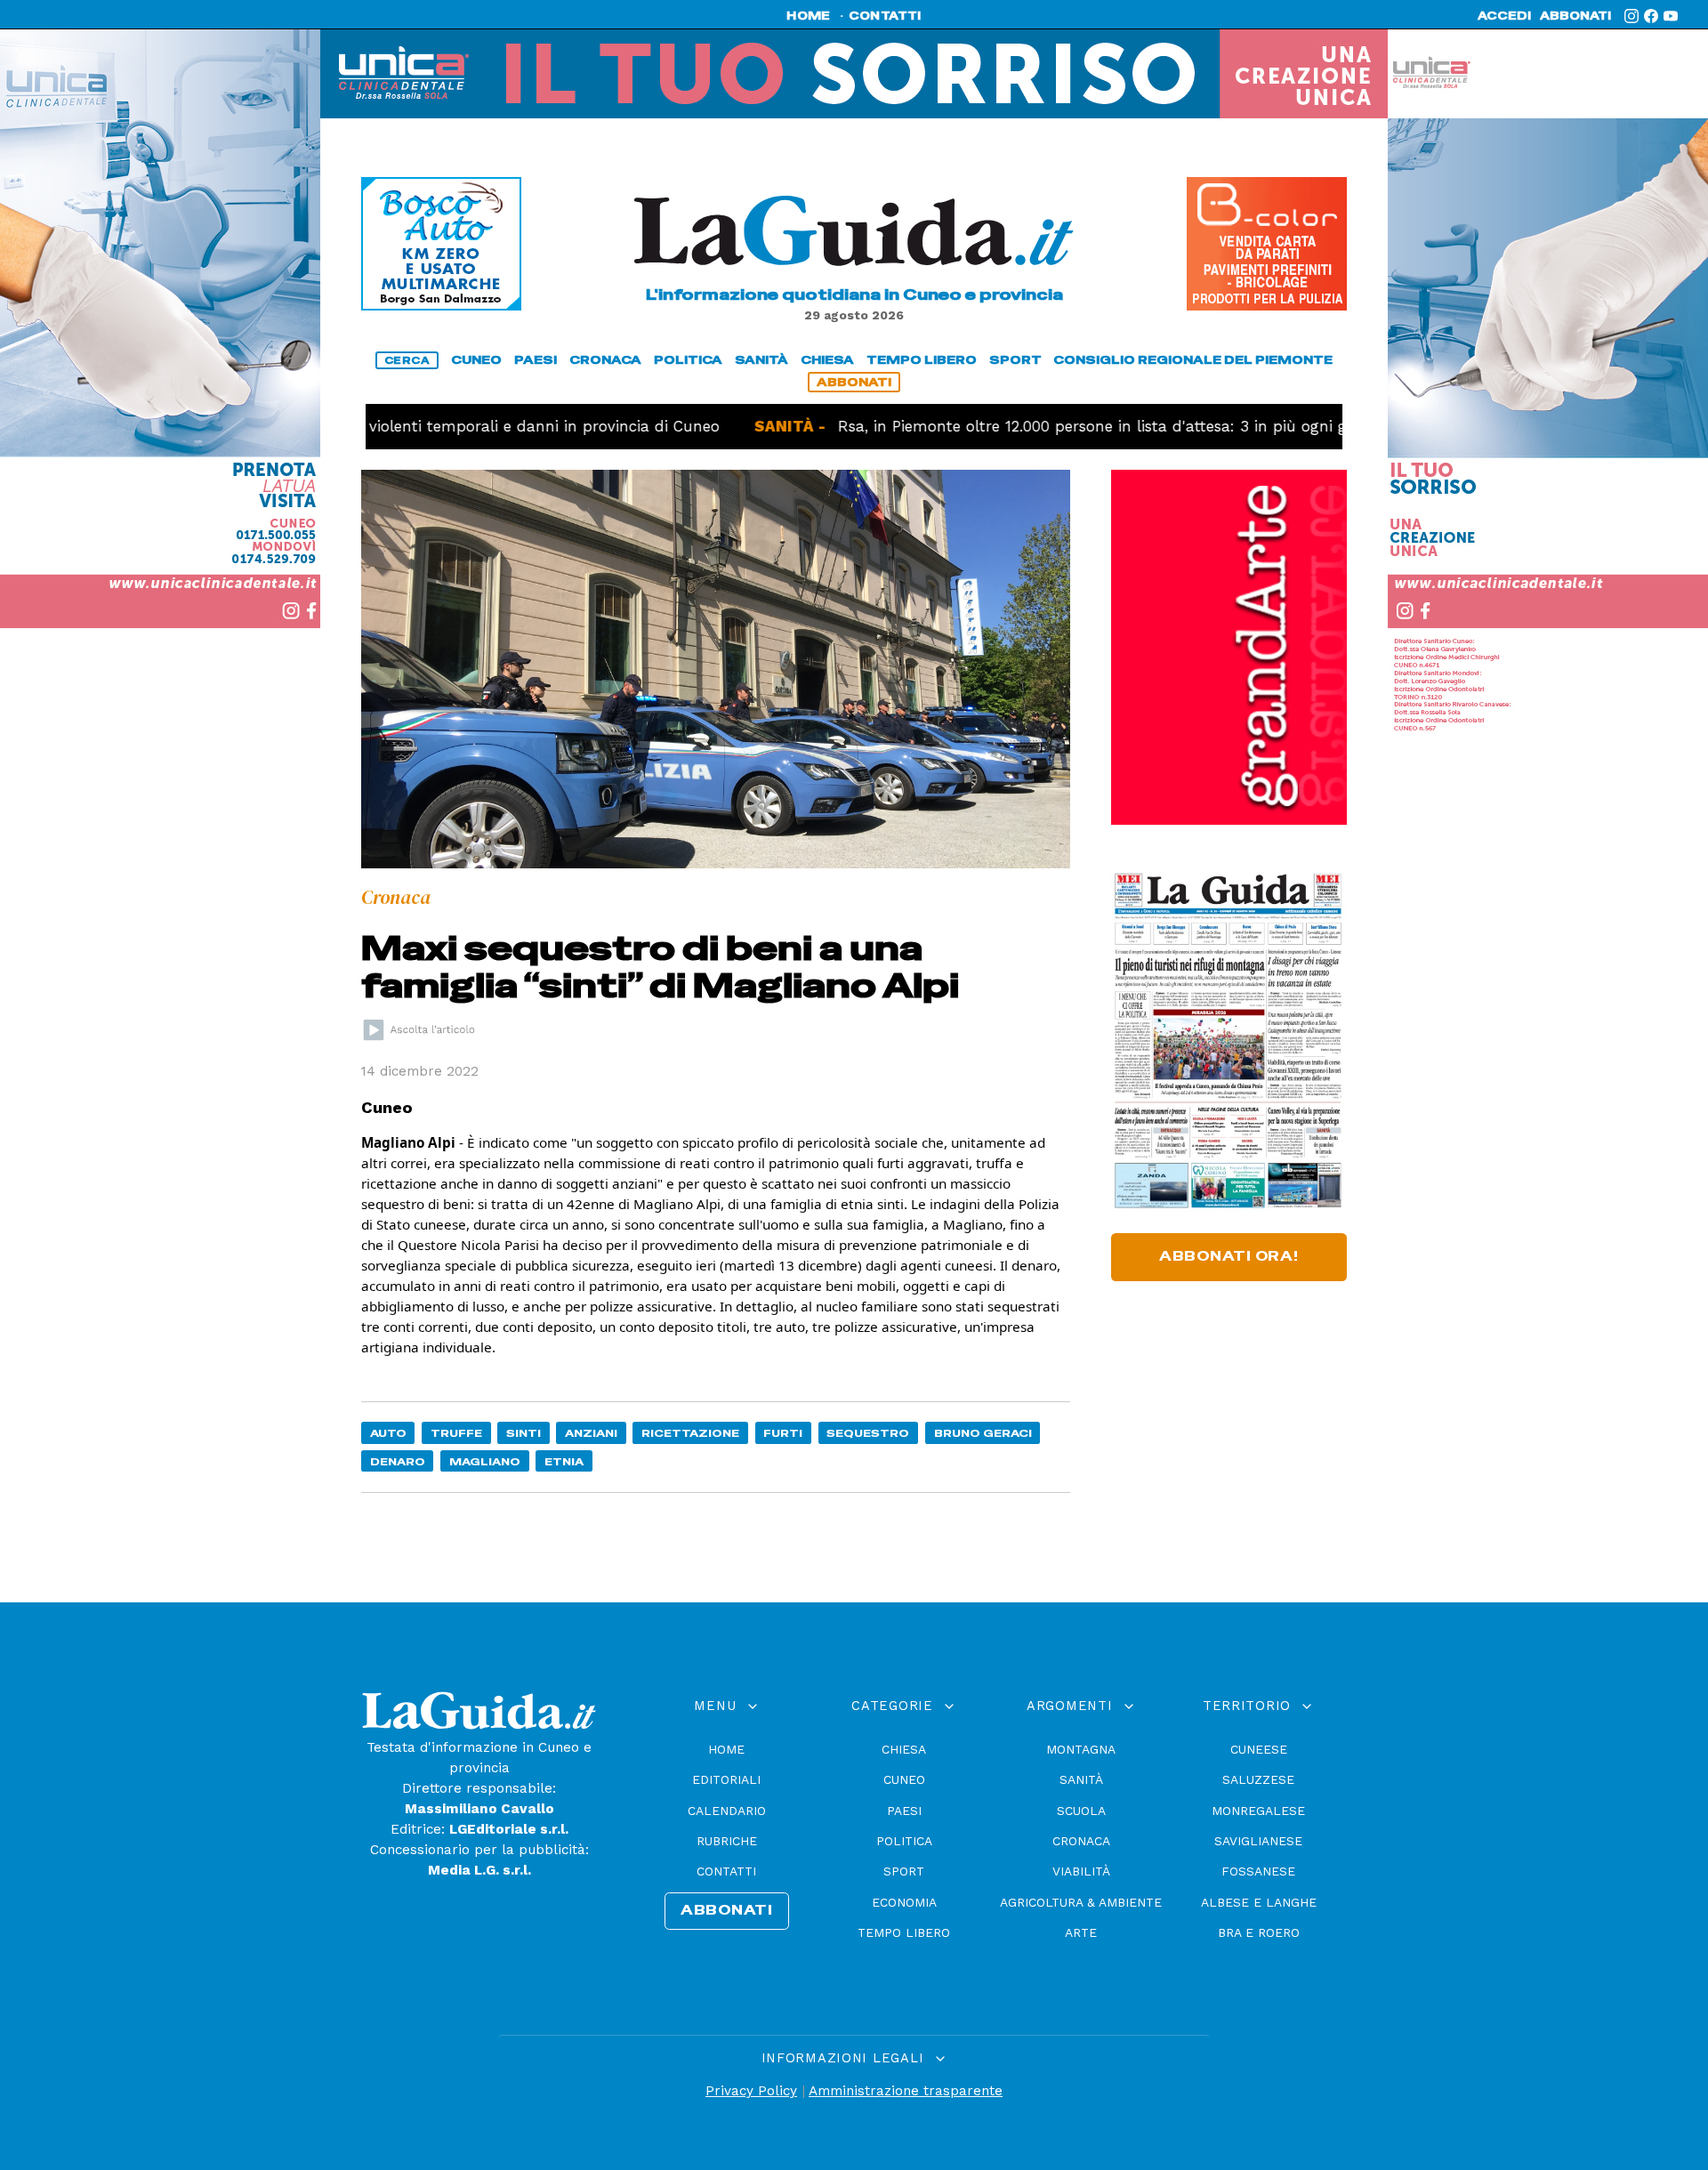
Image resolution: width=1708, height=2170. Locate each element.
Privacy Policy (751, 2091)
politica (688, 360)
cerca (407, 360)
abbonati (1575, 16)
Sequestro (868, 1433)
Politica (904, 1841)
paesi (536, 360)
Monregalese (1258, 1811)
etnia (564, 1461)
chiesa (827, 360)
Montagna (1081, 1749)
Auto (388, 1433)
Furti (783, 1433)
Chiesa (904, 1749)
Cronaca (1081, 1841)
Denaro (398, 1461)
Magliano (485, 1461)
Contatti (726, 1871)
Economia (904, 1902)
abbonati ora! (1229, 1256)
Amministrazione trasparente (906, 2091)
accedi (1504, 16)
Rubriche (727, 1841)
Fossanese (1258, 1871)
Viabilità (1081, 1871)
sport (1015, 360)
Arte (1081, 1932)
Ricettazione (690, 1433)
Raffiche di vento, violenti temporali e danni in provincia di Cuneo (385, 426)
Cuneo (904, 1779)
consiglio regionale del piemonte (1193, 360)
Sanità (1081, 1779)
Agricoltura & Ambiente (1081, 1902)
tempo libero (922, 360)
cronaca (605, 360)
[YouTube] (1671, 16)
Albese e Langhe (1259, 1902)
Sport (904, 1871)
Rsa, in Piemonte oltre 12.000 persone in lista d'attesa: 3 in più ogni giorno (1028, 426)
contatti (885, 16)
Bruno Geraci (983, 1433)
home (808, 16)
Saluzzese (1258, 1779)
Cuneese (1259, 1749)
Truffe (456, 1433)
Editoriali (726, 1779)
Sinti (524, 1433)
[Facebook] (1651, 16)
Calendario (727, 1811)
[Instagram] (1631, 16)
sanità (761, 360)
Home (726, 1749)
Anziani (591, 1433)
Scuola (1081, 1811)
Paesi (904, 1811)
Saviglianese (1258, 1841)
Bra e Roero (1259, 1932)
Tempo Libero (904, 1932)
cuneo (476, 360)
